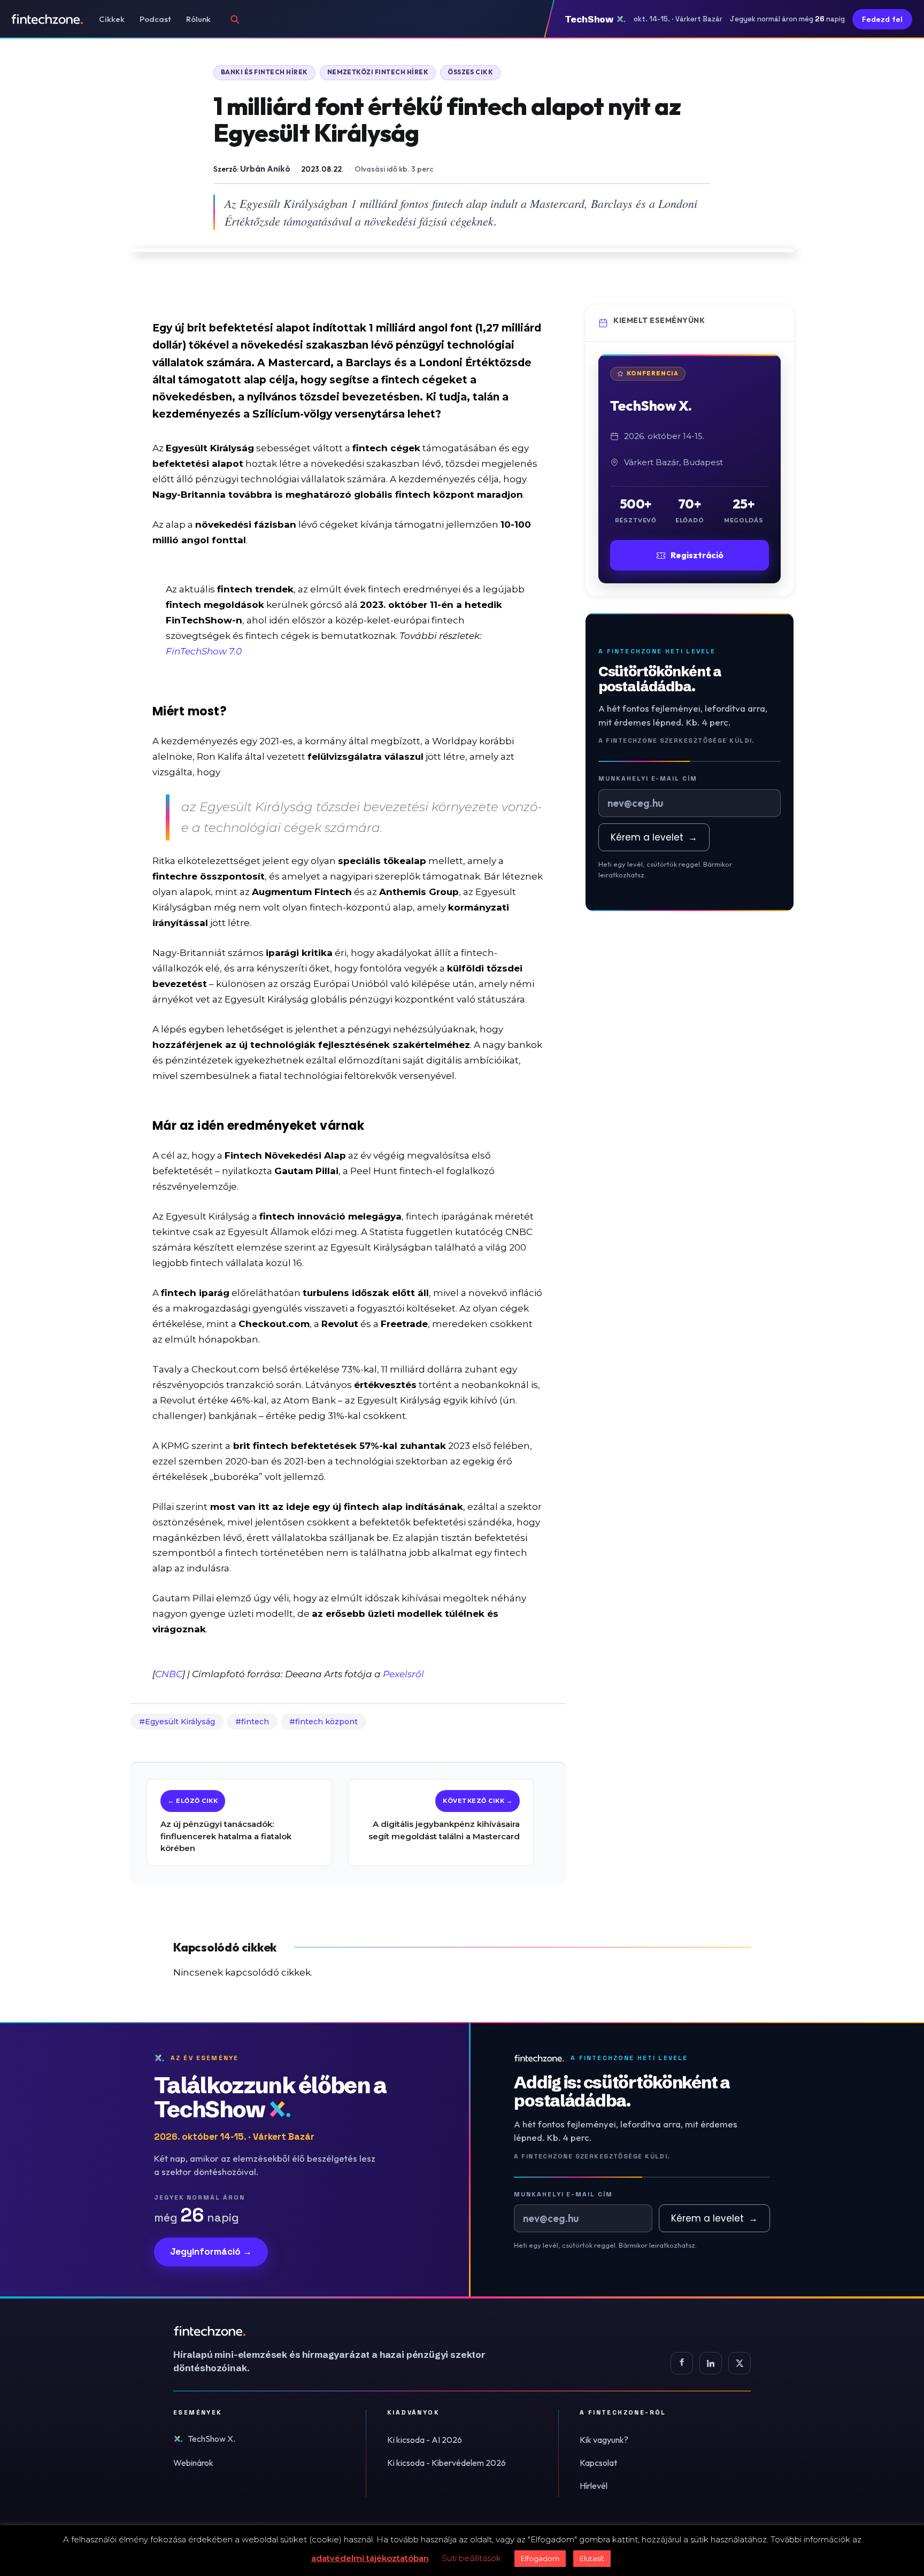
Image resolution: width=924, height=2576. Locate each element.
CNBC (169, 1674)
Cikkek (112, 19)
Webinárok (193, 2463)
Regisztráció (697, 555)
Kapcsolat (598, 2463)
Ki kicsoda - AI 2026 (425, 2440)
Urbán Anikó (265, 168)
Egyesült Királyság (180, 1722)
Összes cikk (470, 72)
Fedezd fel (882, 19)
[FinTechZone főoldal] (47, 19)
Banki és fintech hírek (264, 72)
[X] (740, 2363)
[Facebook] (682, 2363)
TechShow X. (211, 2439)
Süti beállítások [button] (471, 2558)
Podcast (155, 19)
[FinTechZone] (344, 2331)
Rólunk (198, 19)
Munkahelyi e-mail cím (648, 778)
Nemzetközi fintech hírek (378, 72)
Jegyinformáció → (211, 2251)
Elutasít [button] (592, 2558)
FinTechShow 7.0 (204, 651)
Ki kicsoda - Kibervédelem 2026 (446, 2463)
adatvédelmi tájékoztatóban (370, 2558)
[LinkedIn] (711, 2363)
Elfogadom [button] (540, 2558)
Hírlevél (594, 2486)
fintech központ (326, 1722)
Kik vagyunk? (604, 2440)
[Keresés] (235, 19)
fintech (255, 1722)
